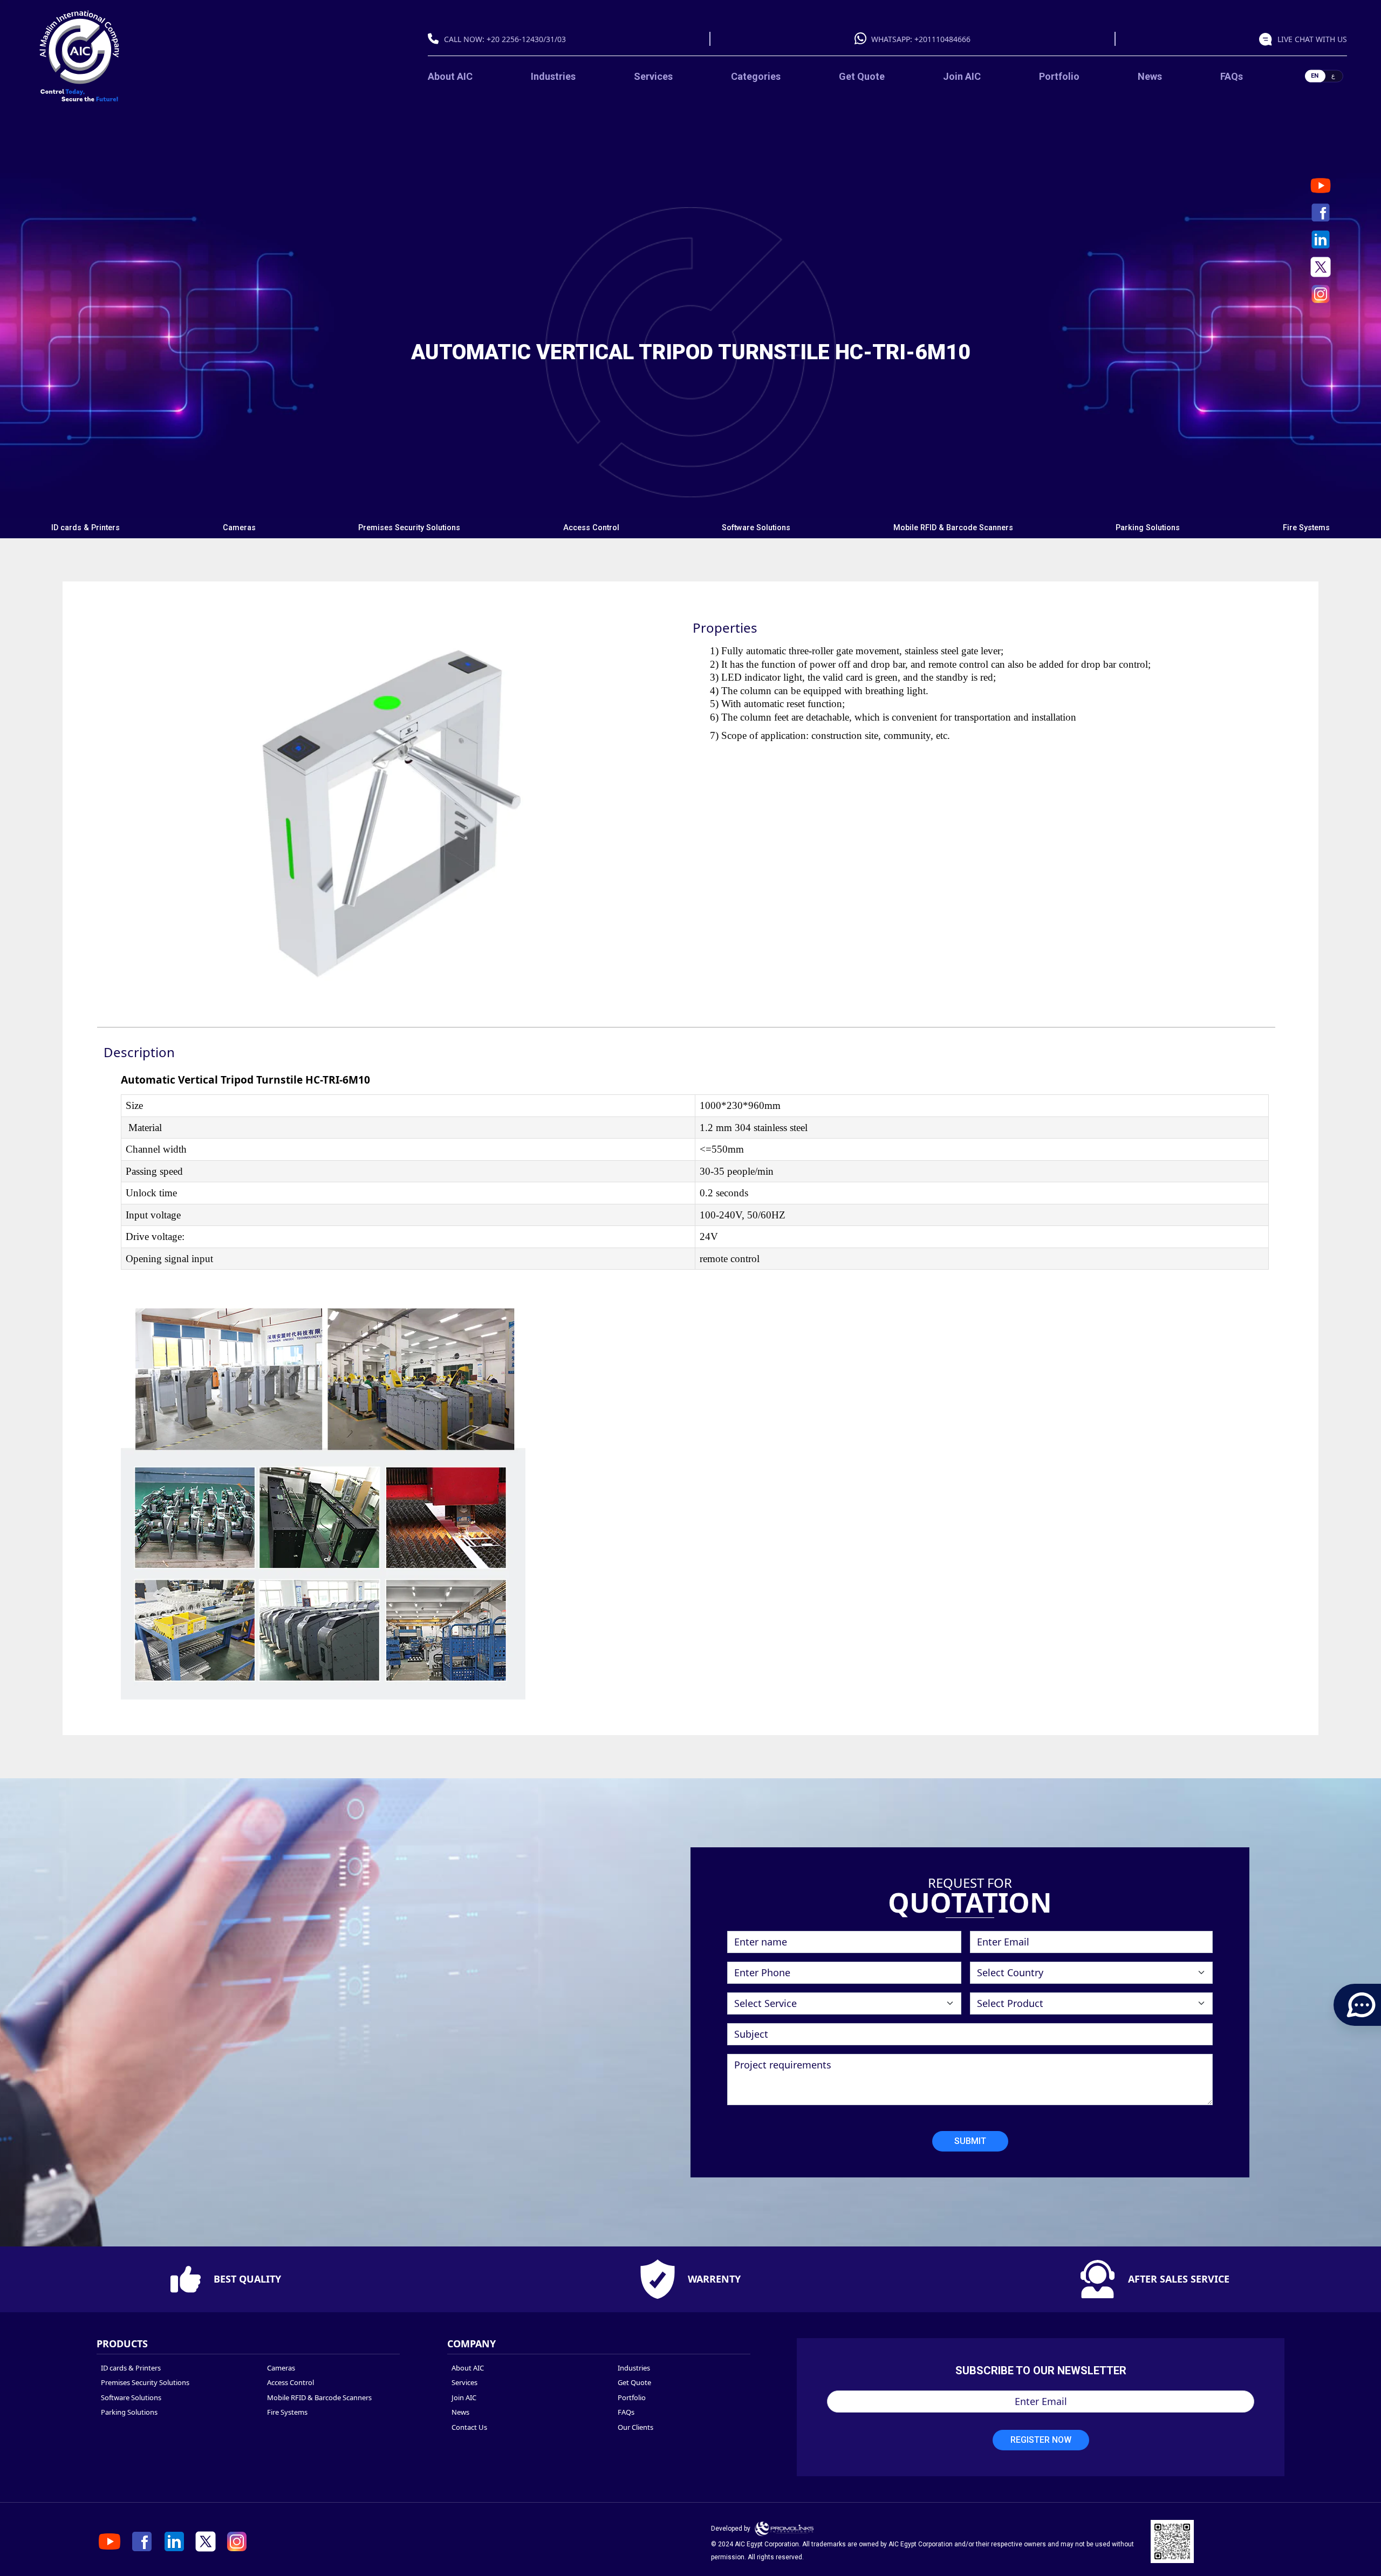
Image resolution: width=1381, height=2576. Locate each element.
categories (756, 76)
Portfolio (1059, 76)
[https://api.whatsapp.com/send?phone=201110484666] (1268, 39)
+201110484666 (942, 39)
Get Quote (862, 76)
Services (653, 76)
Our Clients (635, 2427)
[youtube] (1321, 186)
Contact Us (469, 2427)
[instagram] (1321, 294)
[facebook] (1321, 213)
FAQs (1232, 76)
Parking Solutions (1148, 528)
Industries (553, 76)
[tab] (86, 528)
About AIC (450, 76)
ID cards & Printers (86, 528)
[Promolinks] (784, 2529)
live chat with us (1312, 39)
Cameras (239, 528)
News (1150, 76)
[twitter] (1321, 267)
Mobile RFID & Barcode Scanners (953, 528)
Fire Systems (1306, 528)
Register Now (1041, 2440)
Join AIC (962, 76)
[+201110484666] (863, 39)
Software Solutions (756, 528)
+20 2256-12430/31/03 (526, 39)
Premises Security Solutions (409, 528)
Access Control (591, 528)
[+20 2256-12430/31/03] (436, 39)
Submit (970, 2141)
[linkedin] (1321, 239)
